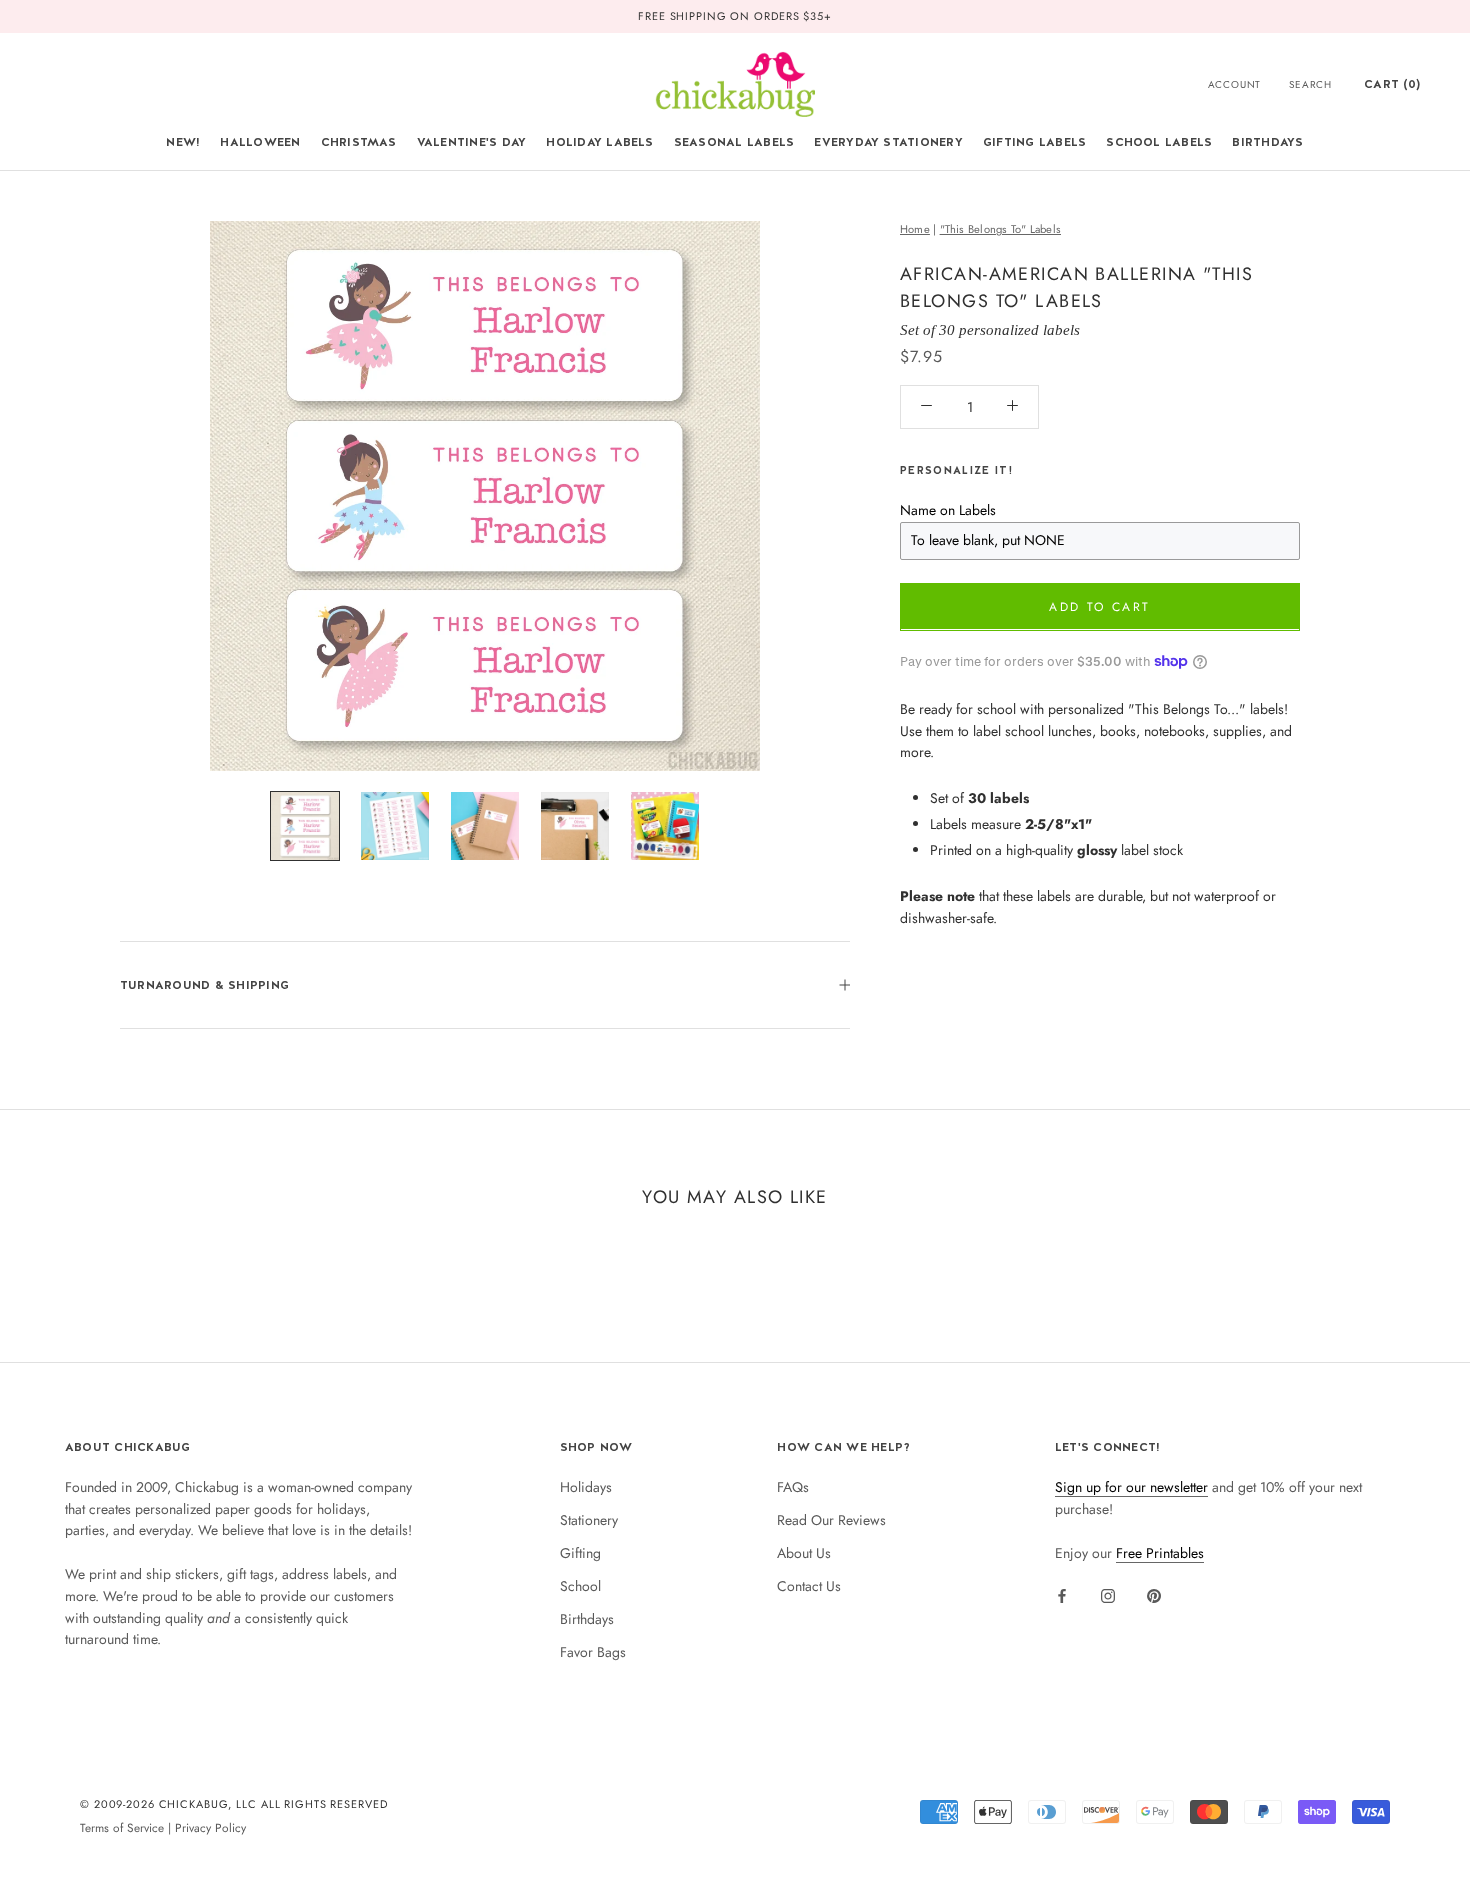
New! (183, 142)
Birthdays (1267, 142)
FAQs (793, 1487)
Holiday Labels (599, 142)
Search (1310, 84)
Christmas (359, 142)
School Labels (1159, 142)
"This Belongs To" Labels (1000, 229)
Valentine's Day (472, 142)
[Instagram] (1108, 1595)
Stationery (589, 1520)
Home (915, 229)
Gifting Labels (1034, 142)
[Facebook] (1062, 1595)
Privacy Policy (210, 1827)
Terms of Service (122, 1827)
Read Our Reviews (831, 1520)
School (580, 1586)
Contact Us (809, 1586)
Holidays (586, 1487)
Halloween (260, 142)
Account (1235, 84)
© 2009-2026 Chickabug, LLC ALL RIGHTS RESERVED (234, 1804)
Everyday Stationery (888, 142)
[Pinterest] (1154, 1595)
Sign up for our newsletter (1131, 1487)
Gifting (580, 1553)
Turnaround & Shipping (204, 985)
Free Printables (1160, 1553)
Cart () (1392, 84)
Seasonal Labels (734, 142)
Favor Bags (593, 1652)
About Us (804, 1553)
